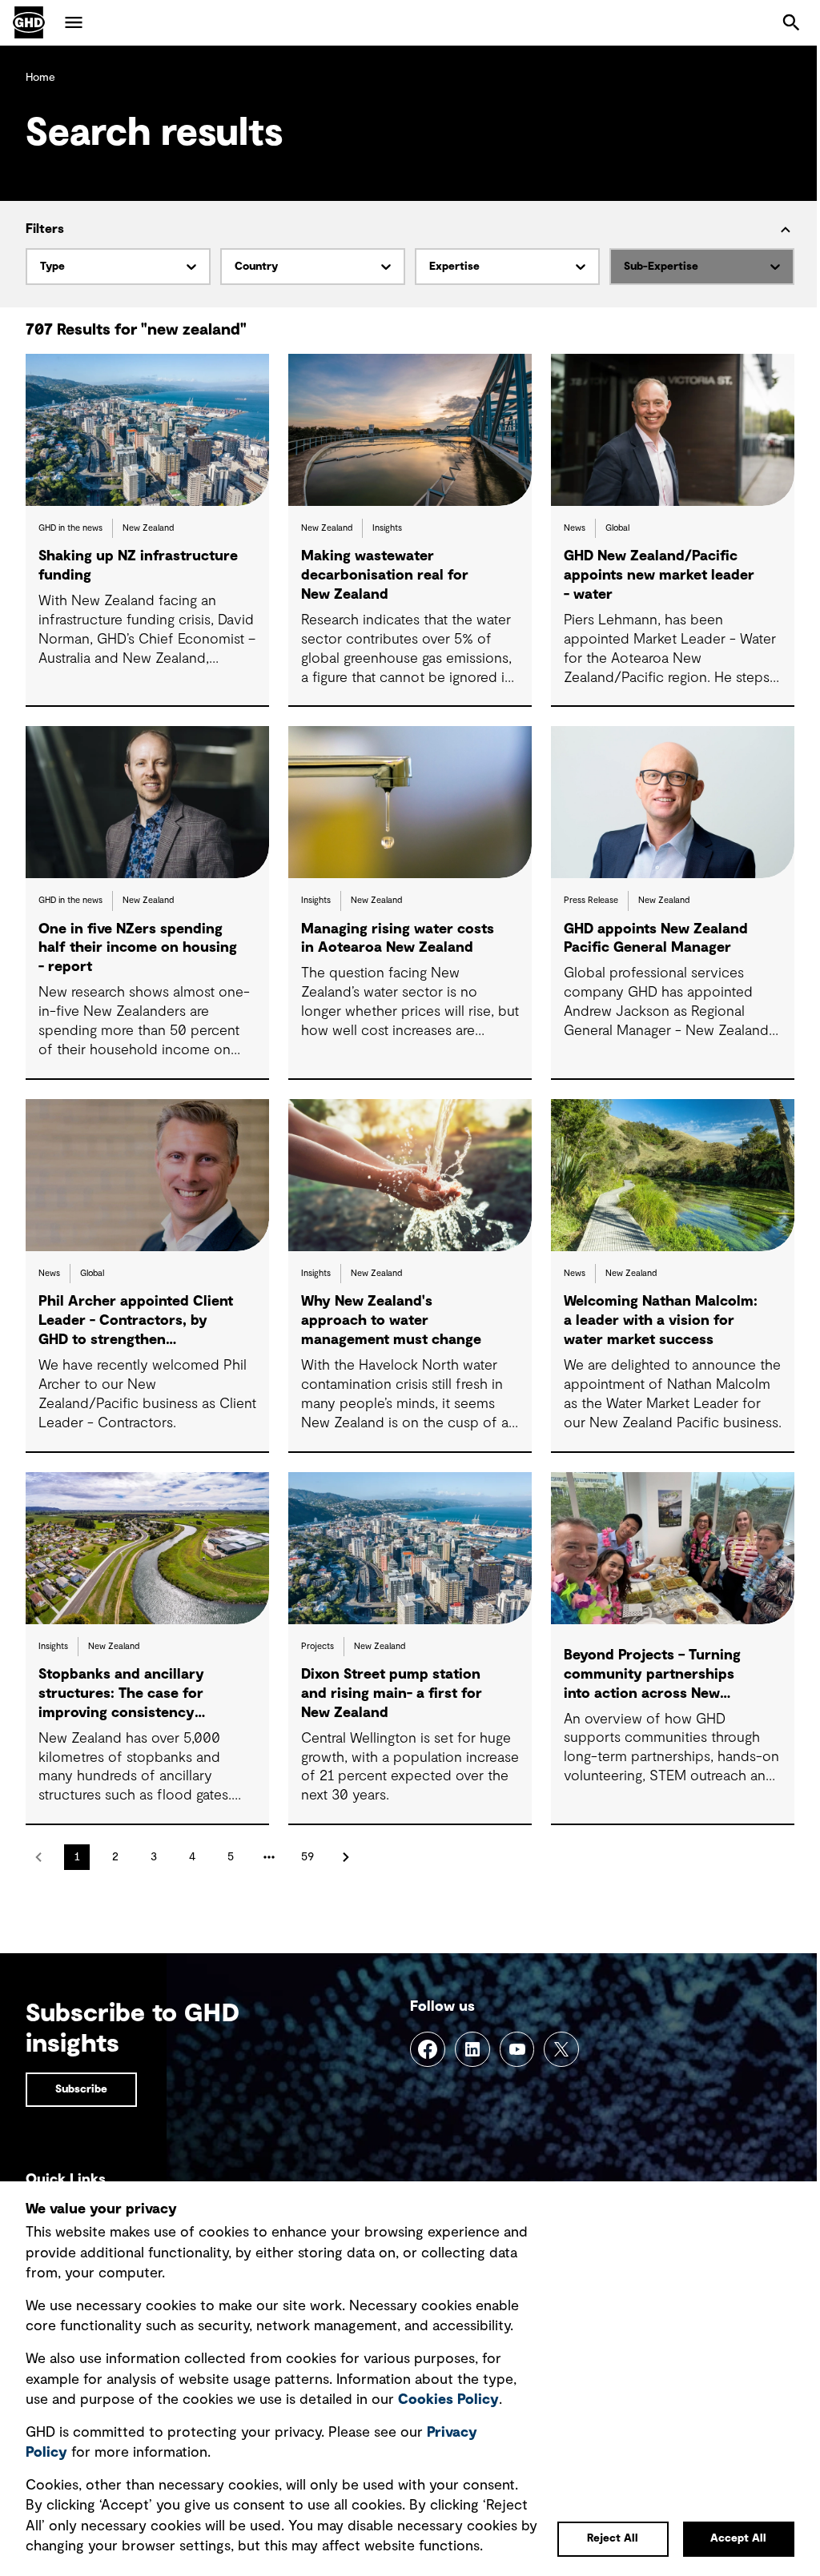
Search (791, 22)
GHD (29, 22)
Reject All (613, 2538)
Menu (74, 22)
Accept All (738, 2538)
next (346, 1857)
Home (40, 78)
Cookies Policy (448, 2400)
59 (307, 1857)
